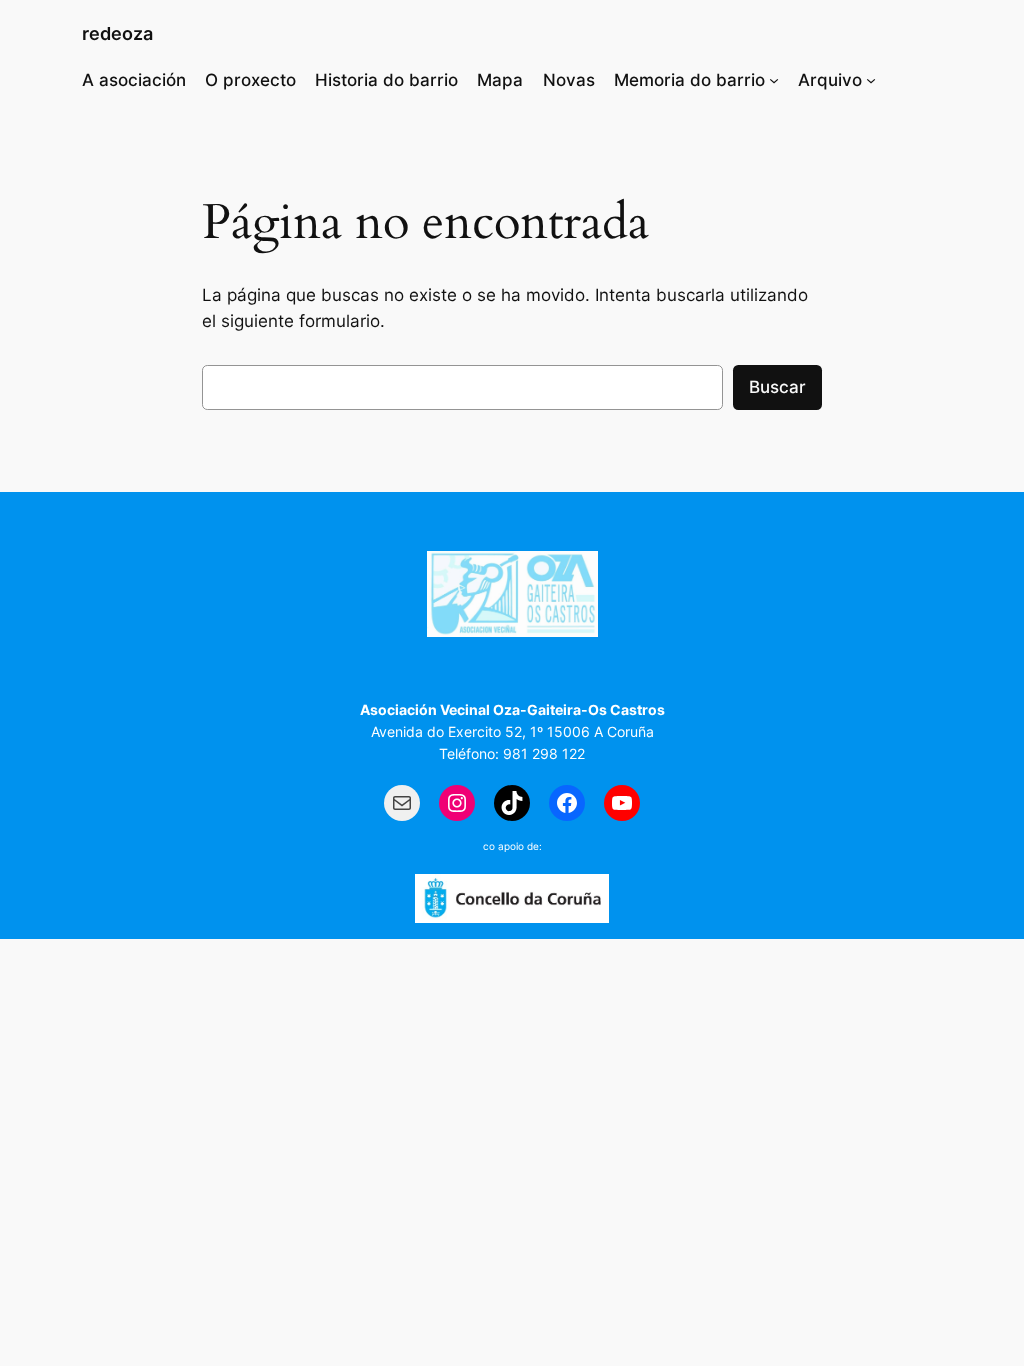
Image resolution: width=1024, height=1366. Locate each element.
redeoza (117, 33)
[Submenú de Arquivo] (871, 80)
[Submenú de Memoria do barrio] (774, 80)
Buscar (777, 387)
